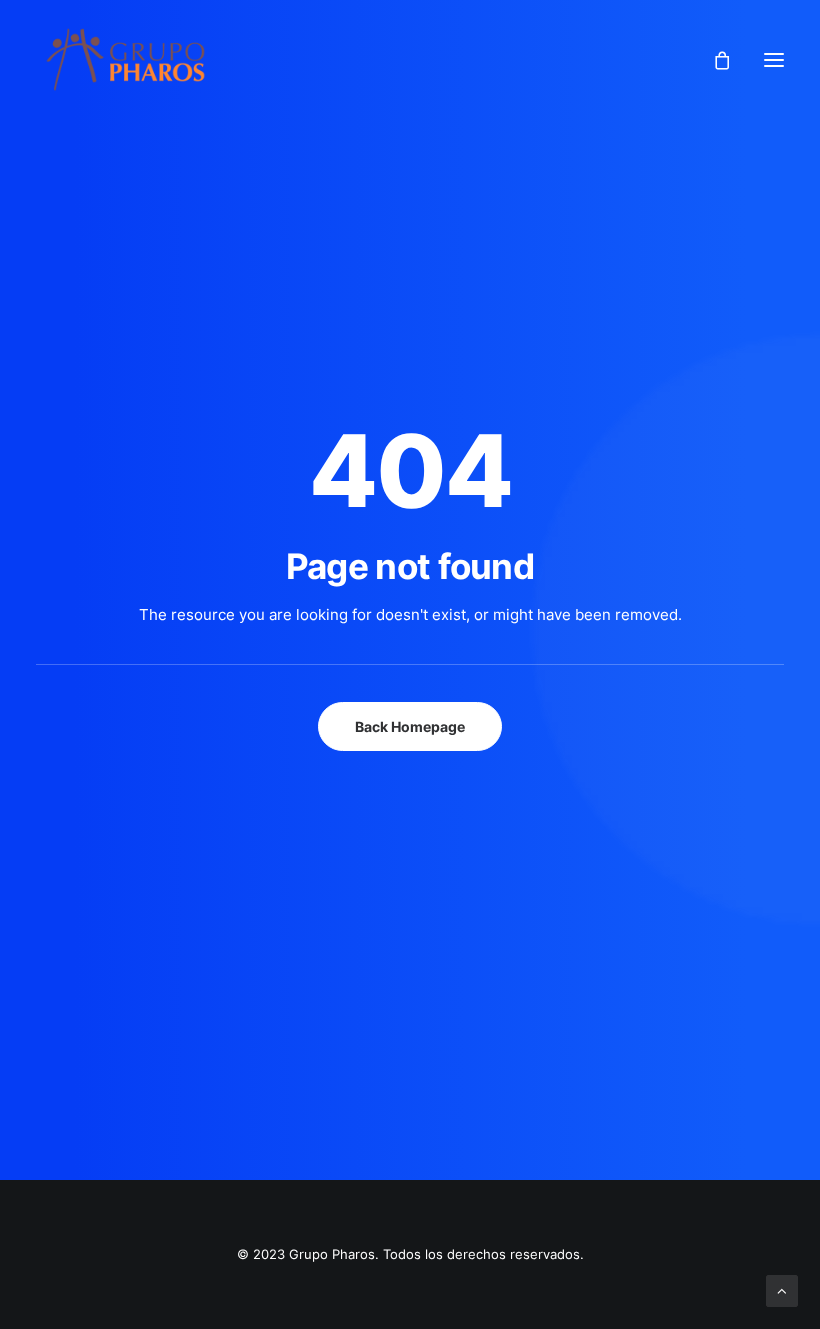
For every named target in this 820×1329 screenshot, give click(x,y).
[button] (774, 59)
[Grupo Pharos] (125, 59)
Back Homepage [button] (410, 726)
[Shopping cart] (713, 60)
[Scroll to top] (782, 1289)
